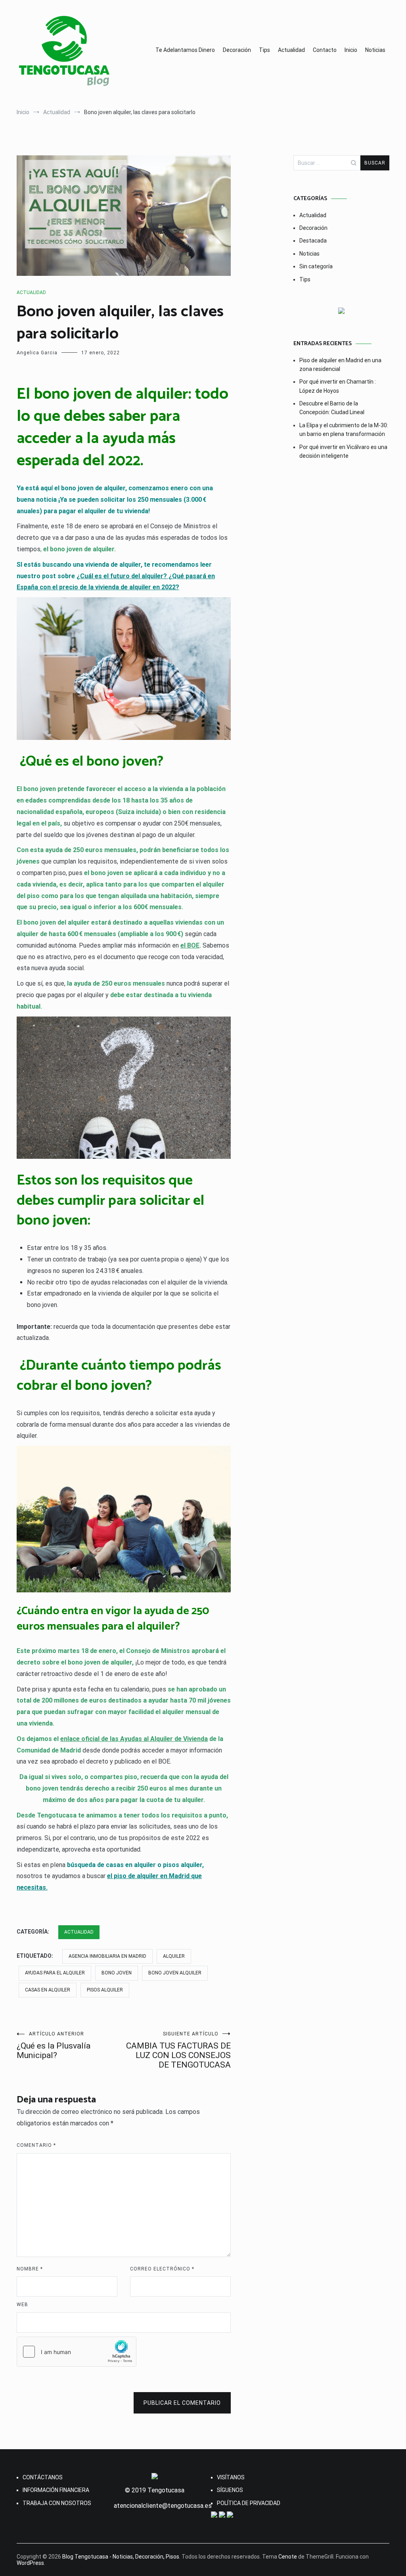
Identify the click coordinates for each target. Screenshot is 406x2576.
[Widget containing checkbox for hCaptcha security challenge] (77, 2352)
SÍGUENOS (230, 2490)
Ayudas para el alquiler (55, 1973)
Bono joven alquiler (175, 1973)
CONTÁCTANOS (43, 2477)
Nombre (30, 2269)
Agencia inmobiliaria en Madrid (107, 1956)
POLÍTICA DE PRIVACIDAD (249, 2503)
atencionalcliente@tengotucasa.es (163, 2506)
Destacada (313, 241)
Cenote (288, 2557)
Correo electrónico (162, 2269)
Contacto (325, 50)
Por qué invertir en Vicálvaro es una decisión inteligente (343, 451)
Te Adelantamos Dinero (185, 50)
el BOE (190, 945)
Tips (264, 50)
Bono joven (117, 1973)
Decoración (237, 50)
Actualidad (291, 50)
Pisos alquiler (105, 1990)
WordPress (30, 2563)
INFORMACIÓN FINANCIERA (56, 2490)
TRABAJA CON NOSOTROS (57, 2503)
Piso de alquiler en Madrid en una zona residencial (340, 365)
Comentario (36, 2145)
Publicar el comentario (182, 2403)
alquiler (174, 1956)
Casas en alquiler (48, 1990)
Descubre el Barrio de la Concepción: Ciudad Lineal (332, 408)
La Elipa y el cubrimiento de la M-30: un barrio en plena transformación (344, 430)
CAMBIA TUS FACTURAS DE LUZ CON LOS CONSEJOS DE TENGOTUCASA (178, 2050)
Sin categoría (316, 266)
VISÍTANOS (231, 2477)
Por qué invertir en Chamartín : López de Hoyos (338, 386)
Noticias (375, 50)
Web (22, 2305)
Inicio (351, 50)
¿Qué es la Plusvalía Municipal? (54, 2046)
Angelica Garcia (37, 353)
